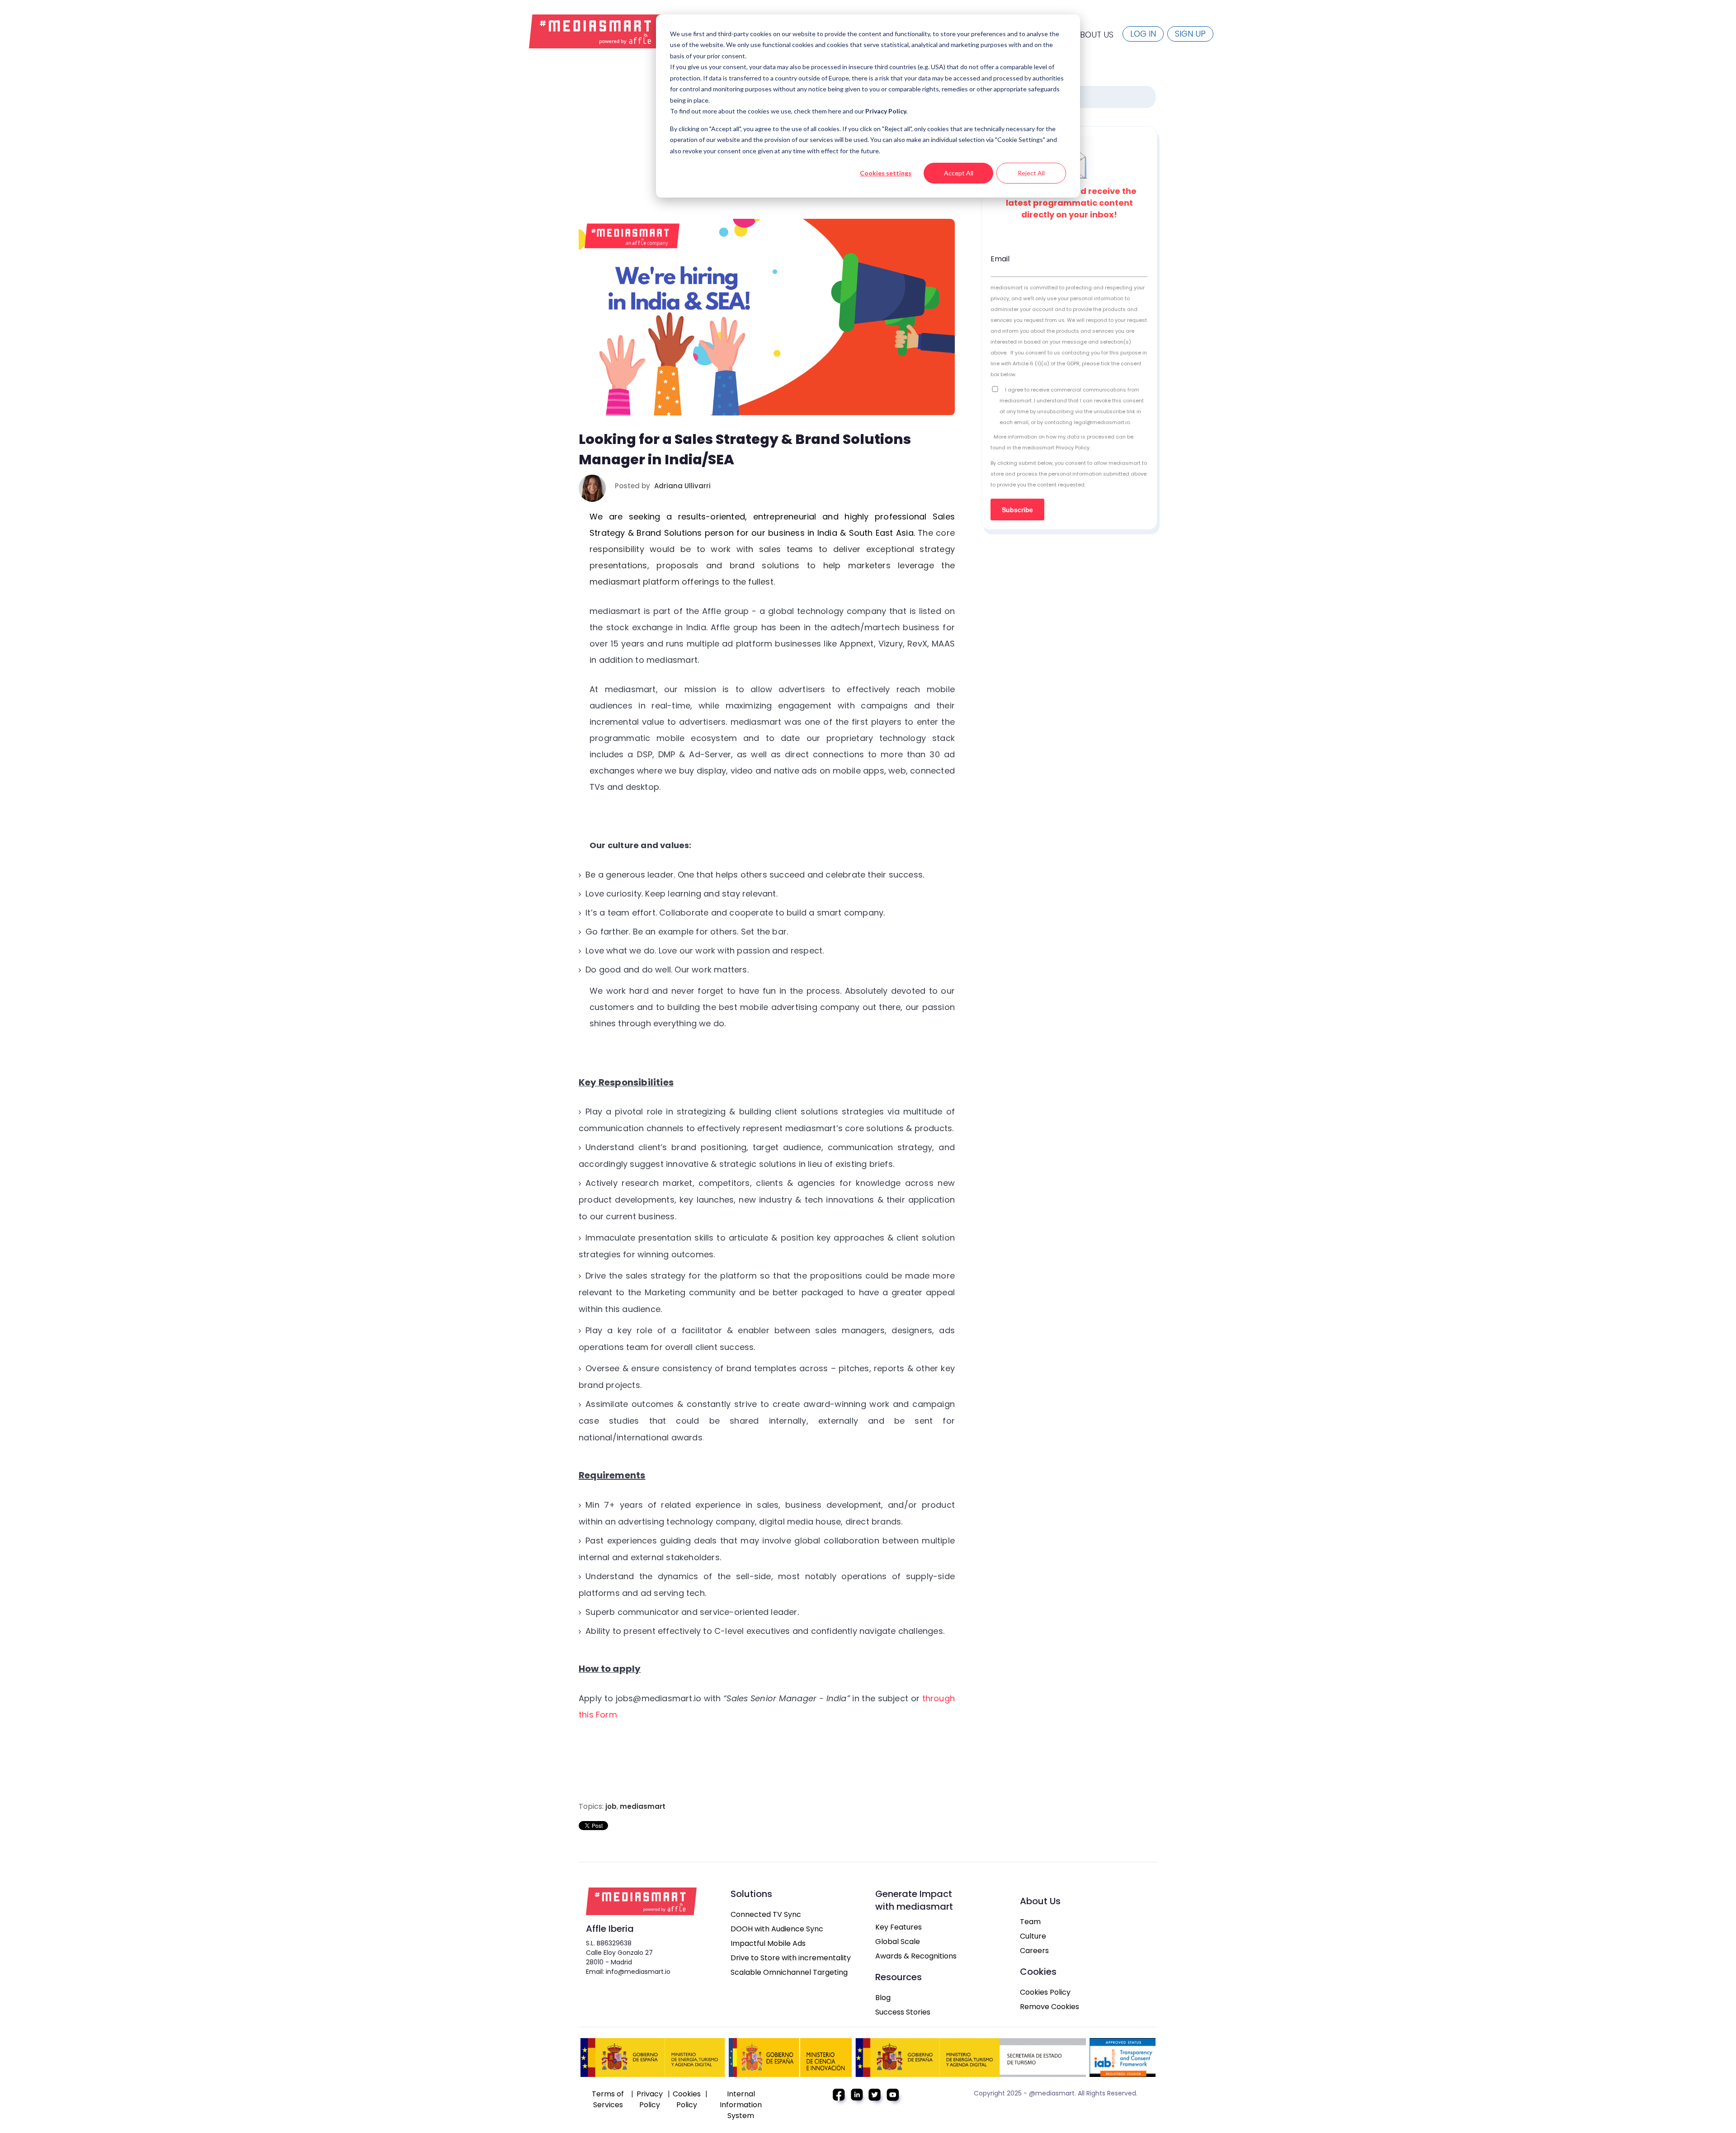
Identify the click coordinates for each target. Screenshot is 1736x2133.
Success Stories (903, 2012)
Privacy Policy (650, 2099)
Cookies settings (886, 173)
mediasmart (643, 1806)
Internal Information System (741, 2105)
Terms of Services (608, 2099)
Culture (1033, 1936)
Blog (883, 1998)
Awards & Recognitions (916, 1956)
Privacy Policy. (886, 111)
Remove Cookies (1050, 2007)
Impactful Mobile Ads (768, 1943)
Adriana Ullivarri (682, 486)
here (835, 111)
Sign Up (1190, 34)
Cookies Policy (1045, 1992)
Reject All (1031, 173)
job (611, 1806)
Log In (1143, 34)
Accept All (959, 173)
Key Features (899, 1927)
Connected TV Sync (766, 1914)
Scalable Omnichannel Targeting (789, 1972)
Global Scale (898, 1942)
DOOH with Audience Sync (777, 1929)
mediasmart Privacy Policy (1056, 448)
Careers (1034, 1951)
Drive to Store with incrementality (791, 1958)
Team (1030, 1922)
